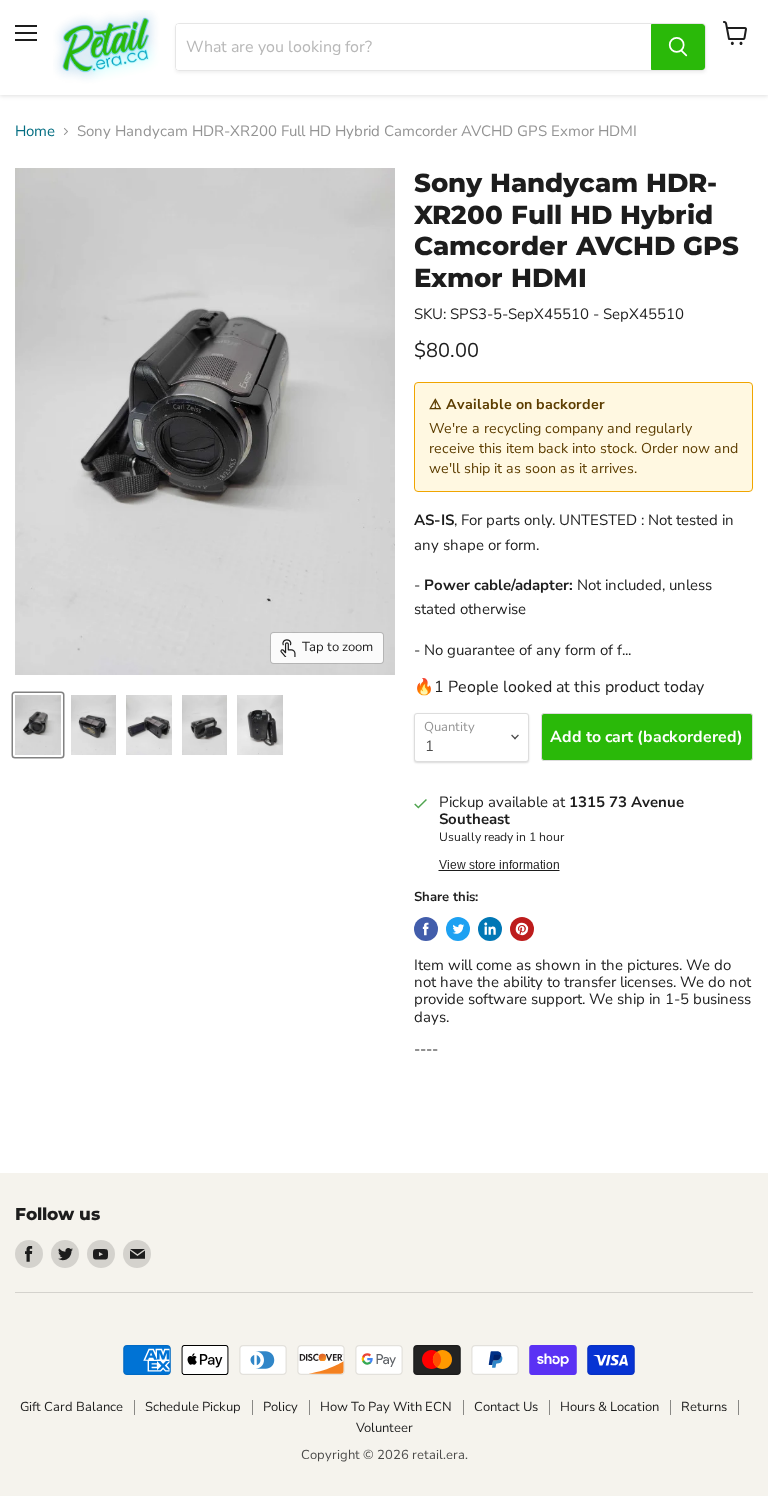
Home (35, 131)
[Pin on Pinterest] (522, 929)
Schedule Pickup (193, 1407)
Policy (280, 1407)
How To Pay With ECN (386, 1407)
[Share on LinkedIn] (490, 929)
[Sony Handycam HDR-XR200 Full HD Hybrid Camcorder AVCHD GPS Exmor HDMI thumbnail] (38, 725)
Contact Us (506, 1407)
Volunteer (384, 1428)
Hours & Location (609, 1407)
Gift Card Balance (71, 1407)
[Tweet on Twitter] (458, 929)
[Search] (678, 47)
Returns (704, 1407)
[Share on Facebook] (426, 929)
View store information (499, 865)
